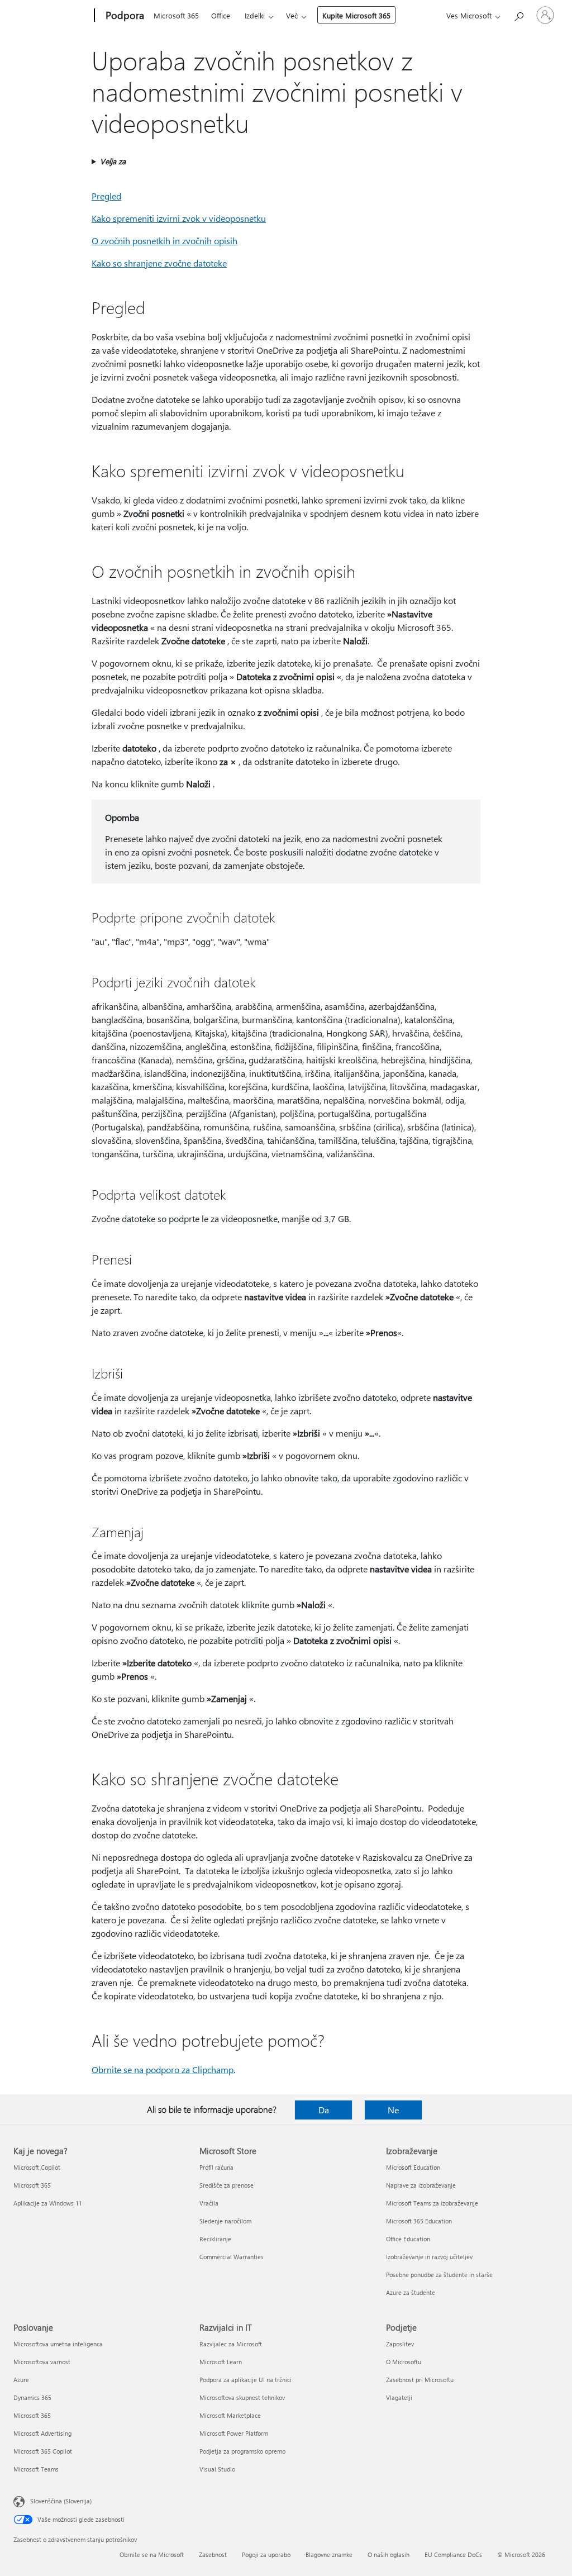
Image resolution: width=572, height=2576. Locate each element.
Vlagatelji (399, 2397)
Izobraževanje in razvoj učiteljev (429, 2257)
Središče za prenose (227, 2185)
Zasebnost (213, 2554)
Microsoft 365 (176, 15)
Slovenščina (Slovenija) (61, 2501)
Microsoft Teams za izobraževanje (432, 2203)
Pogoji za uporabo (266, 2554)
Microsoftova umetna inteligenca (58, 2344)
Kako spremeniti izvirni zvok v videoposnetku (179, 218)
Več (292, 15)
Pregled (106, 196)
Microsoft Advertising (42, 2433)
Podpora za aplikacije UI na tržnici (246, 2380)
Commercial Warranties (232, 2257)
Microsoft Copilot (37, 2167)
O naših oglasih (389, 2554)
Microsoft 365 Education (419, 2221)
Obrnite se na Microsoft (152, 2554)
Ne (393, 2110)
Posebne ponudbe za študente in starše (439, 2275)
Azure (21, 2380)
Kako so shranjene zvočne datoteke (159, 263)
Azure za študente (411, 2292)
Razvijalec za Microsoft (231, 2344)
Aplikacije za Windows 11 (48, 2203)
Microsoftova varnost (42, 2362)
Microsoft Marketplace (230, 2415)
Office (221, 15)
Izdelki (255, 15)
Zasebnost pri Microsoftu (420, 2380)
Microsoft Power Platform (234, 2433)
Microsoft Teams (36, 2469)
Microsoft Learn (221, 2362)
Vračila (209, 2203)
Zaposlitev (400, 2344)
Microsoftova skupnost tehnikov (242, 2397)
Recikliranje (215, 2239)
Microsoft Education (413, 2167)
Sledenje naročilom (225, 2221)
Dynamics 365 (32, 2397)
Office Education (408, 2239)
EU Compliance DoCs (453, 2554)
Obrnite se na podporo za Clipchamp (163, 2069)
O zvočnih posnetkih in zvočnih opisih (165, 241)
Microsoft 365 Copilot (43, 2451)
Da (324, 2110)
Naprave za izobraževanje (421, 2185)
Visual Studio (217, 2469)
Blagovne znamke (329, 2554)
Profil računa (216, 2167)
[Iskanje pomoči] (518, 14)
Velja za (113, 161)
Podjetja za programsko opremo (242, 2451)
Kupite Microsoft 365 (356, 15)
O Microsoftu (404, 2362)
